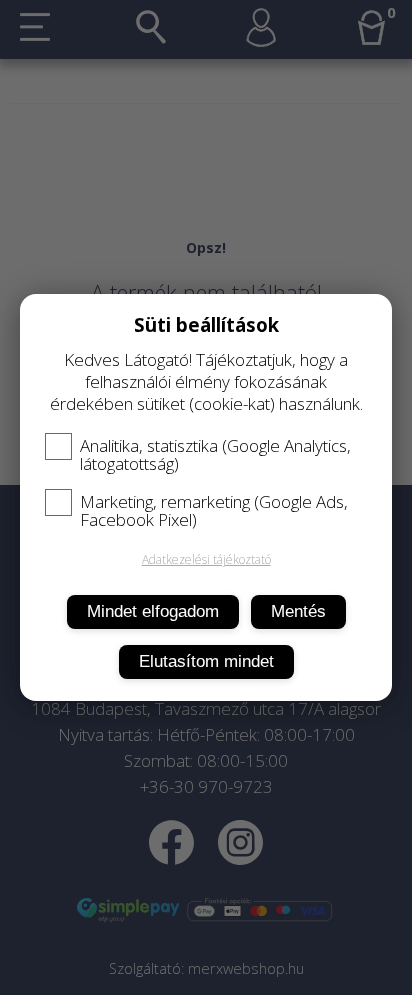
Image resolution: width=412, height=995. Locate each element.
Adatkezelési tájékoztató (206, 559)
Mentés (298, 611)
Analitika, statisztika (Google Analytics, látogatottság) (215, 455)
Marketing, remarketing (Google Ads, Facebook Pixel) (214, 511)
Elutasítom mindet (206, 661)
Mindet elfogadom (153, 611)
